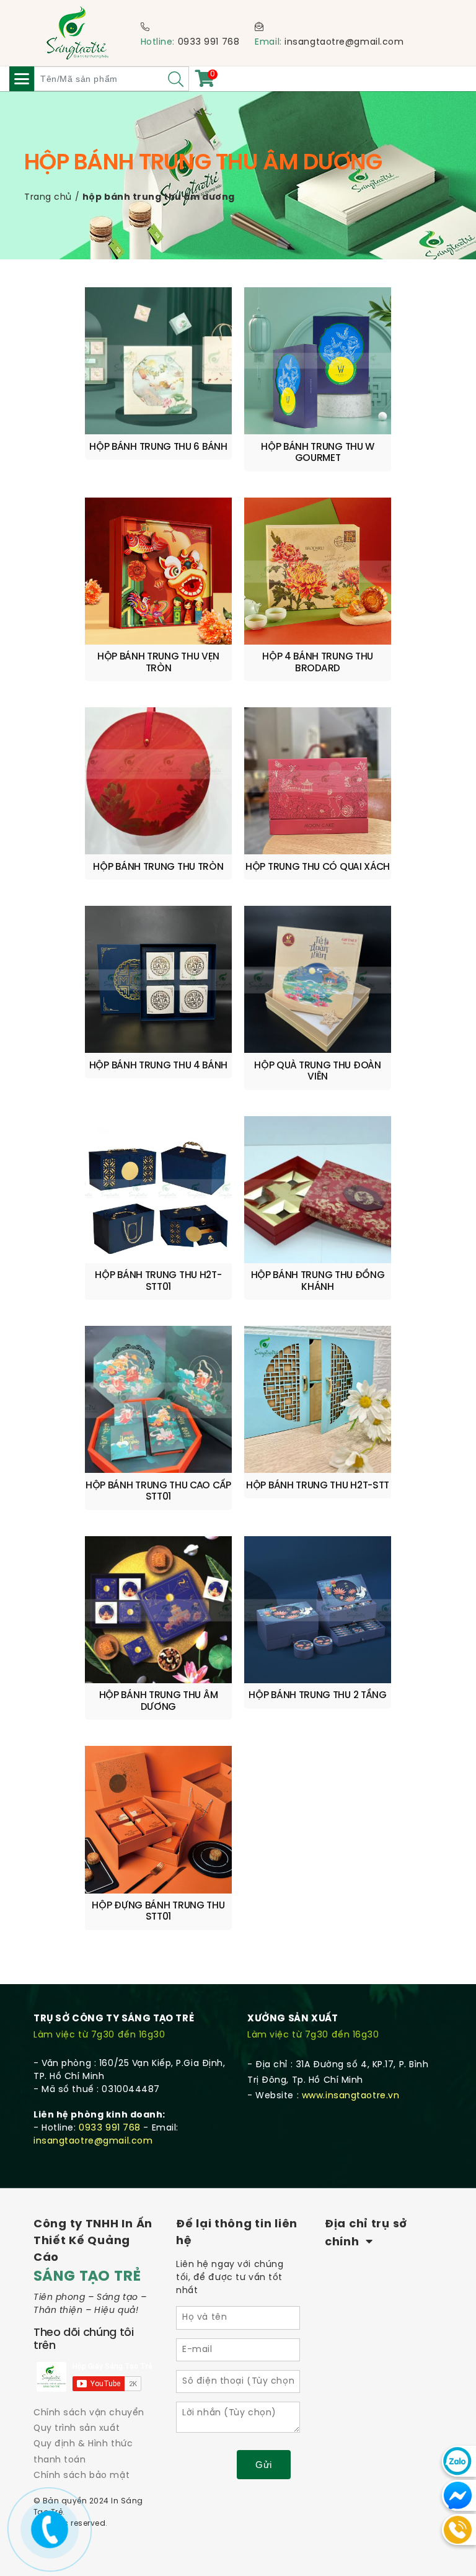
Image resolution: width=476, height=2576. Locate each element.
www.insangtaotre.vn (351, 2096)
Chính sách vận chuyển (89, 2413)
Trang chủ (48, 198)
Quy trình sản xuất (77, 2429)
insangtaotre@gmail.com (344, 42)
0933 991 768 (209, 42)
